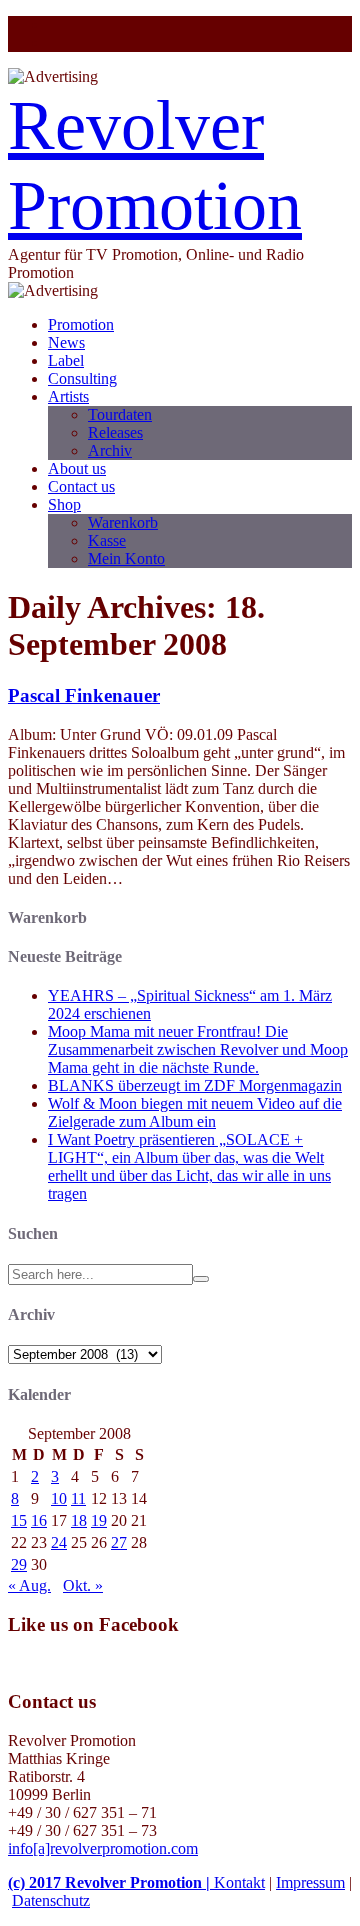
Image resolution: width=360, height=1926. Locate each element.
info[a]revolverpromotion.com (103, 1848)
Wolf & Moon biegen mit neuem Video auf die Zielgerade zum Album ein (195, 1112)
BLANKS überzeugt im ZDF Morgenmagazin (195, 1085)
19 (99, 1520)
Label (66, 360)
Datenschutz (51, 1900)
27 (119, 1542)
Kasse (107, 540)
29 (19, 1564)
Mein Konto (126, 558)
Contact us (81, 486)
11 (78, 1498)
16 (39, 1520)
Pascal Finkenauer (84, 695)
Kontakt (239, 1882)
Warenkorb (123, 522)
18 (79, 1520)
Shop (64, 504)
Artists (68, 396)
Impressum (310, 1882)
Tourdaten (120, 414)
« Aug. (29, 1585)
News (66, 342)
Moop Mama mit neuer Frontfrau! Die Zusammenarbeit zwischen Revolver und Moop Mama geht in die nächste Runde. (198, 1049)
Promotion (81, 324)
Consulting (82, 378)
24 (59, 1542)
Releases (115, 432)
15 (19, 1520)
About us (77, 468)
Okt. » (83, 1585)
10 (59, 1498)
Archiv (110, 450)
